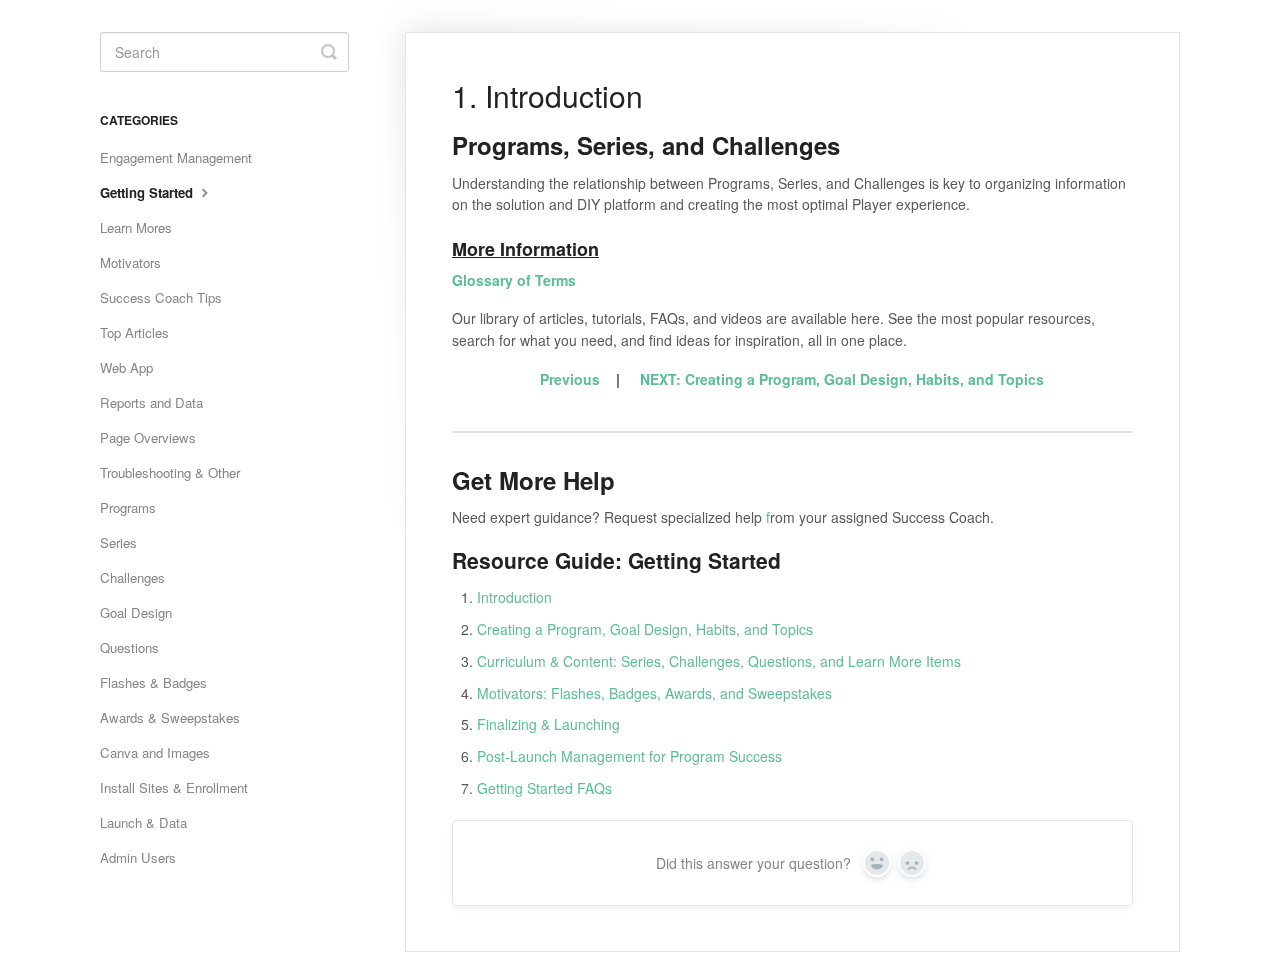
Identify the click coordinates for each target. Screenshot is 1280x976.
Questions (129, 647)
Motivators (130, 262)
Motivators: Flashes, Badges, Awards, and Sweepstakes (654, 693)
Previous (570, 379)
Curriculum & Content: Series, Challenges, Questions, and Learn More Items (719, 661)
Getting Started (148, 192)
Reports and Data (151, 402)
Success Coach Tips (161, 297)
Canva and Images (155, 752)
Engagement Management (176, 157)
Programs (128, 507)
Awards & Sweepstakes (170, 717)
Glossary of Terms (514, 280)
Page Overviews (148, 437)
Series (118, 542)
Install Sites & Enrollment (174, 787)
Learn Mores (136, 227)
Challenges (132, 577)
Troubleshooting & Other (170, 472)
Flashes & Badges (153, 682)
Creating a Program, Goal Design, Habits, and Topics (645, 629)
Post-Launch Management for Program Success (629, 756)
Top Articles (134, 332)
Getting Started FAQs (544, 788)
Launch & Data (143, 822)
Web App (126, 367)
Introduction (514, 597)
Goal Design (136, 612)
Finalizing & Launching (548, 724)
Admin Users (138, 857)
